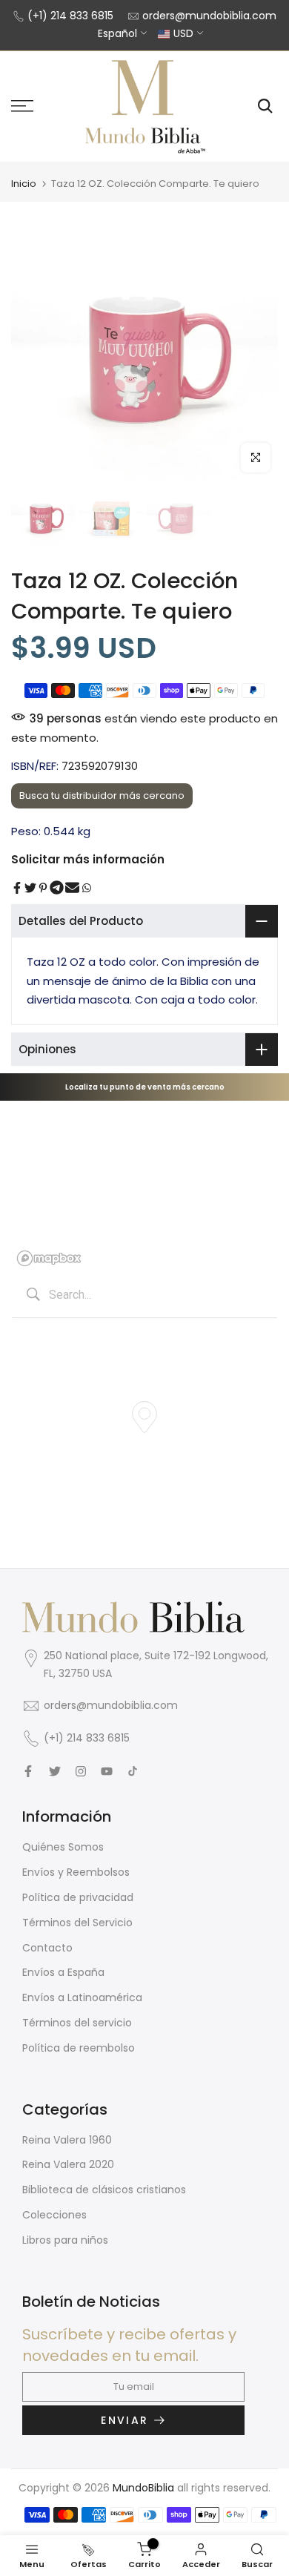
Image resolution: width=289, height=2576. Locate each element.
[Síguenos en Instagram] (81, 1771)
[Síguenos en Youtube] (107, 1771)
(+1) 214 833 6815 (70, 16)
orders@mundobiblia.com (209, 16)
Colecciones (54, 2215)
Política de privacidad (78, 1897)
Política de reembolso (79, 2048)
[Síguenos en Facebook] (28, 1771)
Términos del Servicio (77, 1923)
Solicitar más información (88, 859)
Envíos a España (63, 1972)
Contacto (47, 1948)
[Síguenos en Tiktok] (133, 1771)
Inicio (24, 184)
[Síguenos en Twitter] (55, 1771)
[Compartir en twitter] (30, 888)
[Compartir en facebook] (17, 888)
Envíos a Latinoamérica (82, 1997)
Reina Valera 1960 (67, 2140)
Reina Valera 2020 (68, 2164)
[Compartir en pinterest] (43, 888)
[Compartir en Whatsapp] (87, 888)
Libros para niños (65, 2240)
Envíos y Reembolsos (76, 1872)
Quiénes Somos (63, 1847)
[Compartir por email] (72, 888)
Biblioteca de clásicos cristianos (104, 2190)
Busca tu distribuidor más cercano (102, 795)
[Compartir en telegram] (57, 888)
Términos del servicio (77, 2023)
